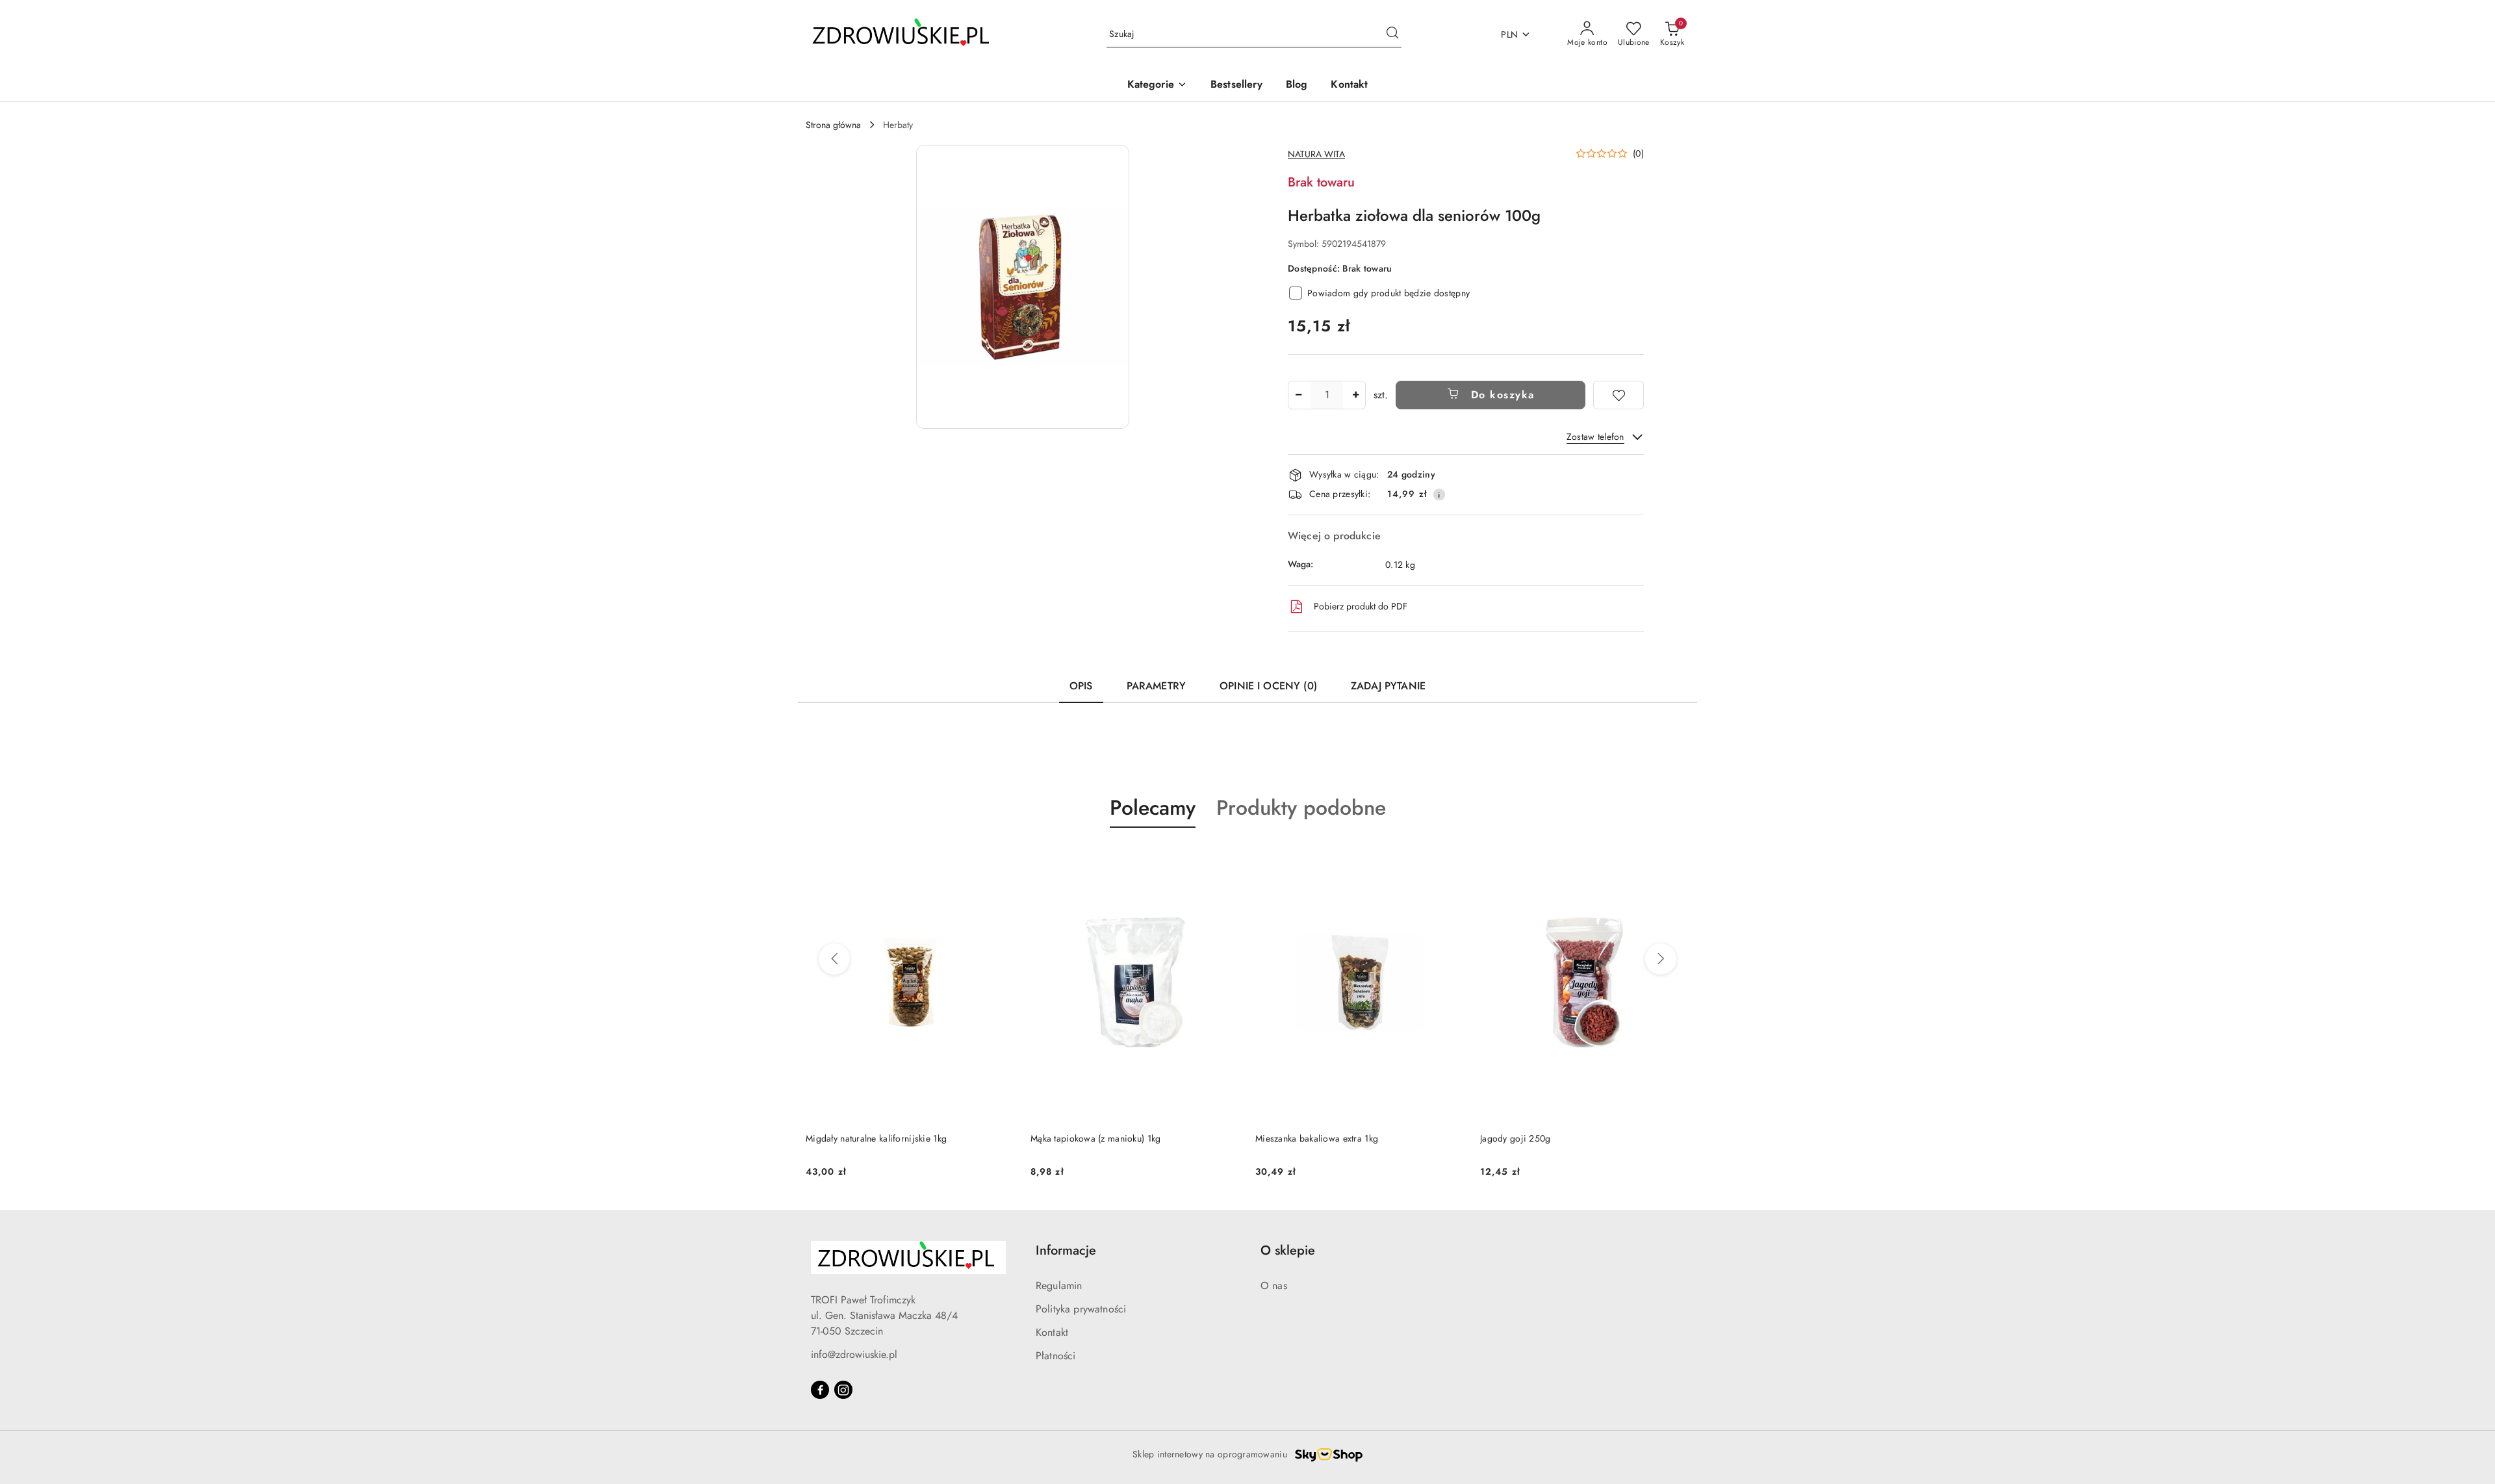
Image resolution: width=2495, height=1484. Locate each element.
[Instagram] (843, 1390)
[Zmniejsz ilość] (1298, 395)
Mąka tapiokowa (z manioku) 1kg (871, 1138)
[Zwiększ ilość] (1355, 395)
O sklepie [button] (1288, 1250)
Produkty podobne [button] (1301, 808)
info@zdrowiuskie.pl (854, 1354)
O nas (1274, 1286)
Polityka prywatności (1081, 1309)
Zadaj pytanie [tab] (1388, 686)
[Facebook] (820, 1390)
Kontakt (1052, 1332)
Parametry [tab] (1156, 686)
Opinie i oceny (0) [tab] (1268, 686)
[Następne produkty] (1661, 959)
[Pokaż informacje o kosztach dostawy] (1439, 494)
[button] (1157, 85)
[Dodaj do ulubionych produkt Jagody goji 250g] (1450, 858)
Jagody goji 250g (1290, 1138)
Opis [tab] (1081, 686)
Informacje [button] (1066, 1250)
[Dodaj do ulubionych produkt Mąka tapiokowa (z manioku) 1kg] (1000, 858)
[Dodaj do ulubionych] (1619, 395)
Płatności (1056, 1356)
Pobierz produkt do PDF (1361, 606)
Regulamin (1059, 1286)
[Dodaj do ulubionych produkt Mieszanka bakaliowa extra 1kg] (1225, 858)
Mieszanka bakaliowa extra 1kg (1092, 1138)
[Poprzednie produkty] (834, 959)
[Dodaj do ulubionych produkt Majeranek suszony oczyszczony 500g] (1674, 858)
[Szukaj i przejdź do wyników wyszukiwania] (1392, 34)
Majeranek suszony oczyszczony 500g (1556, 1138)
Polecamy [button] (1153, 808)
